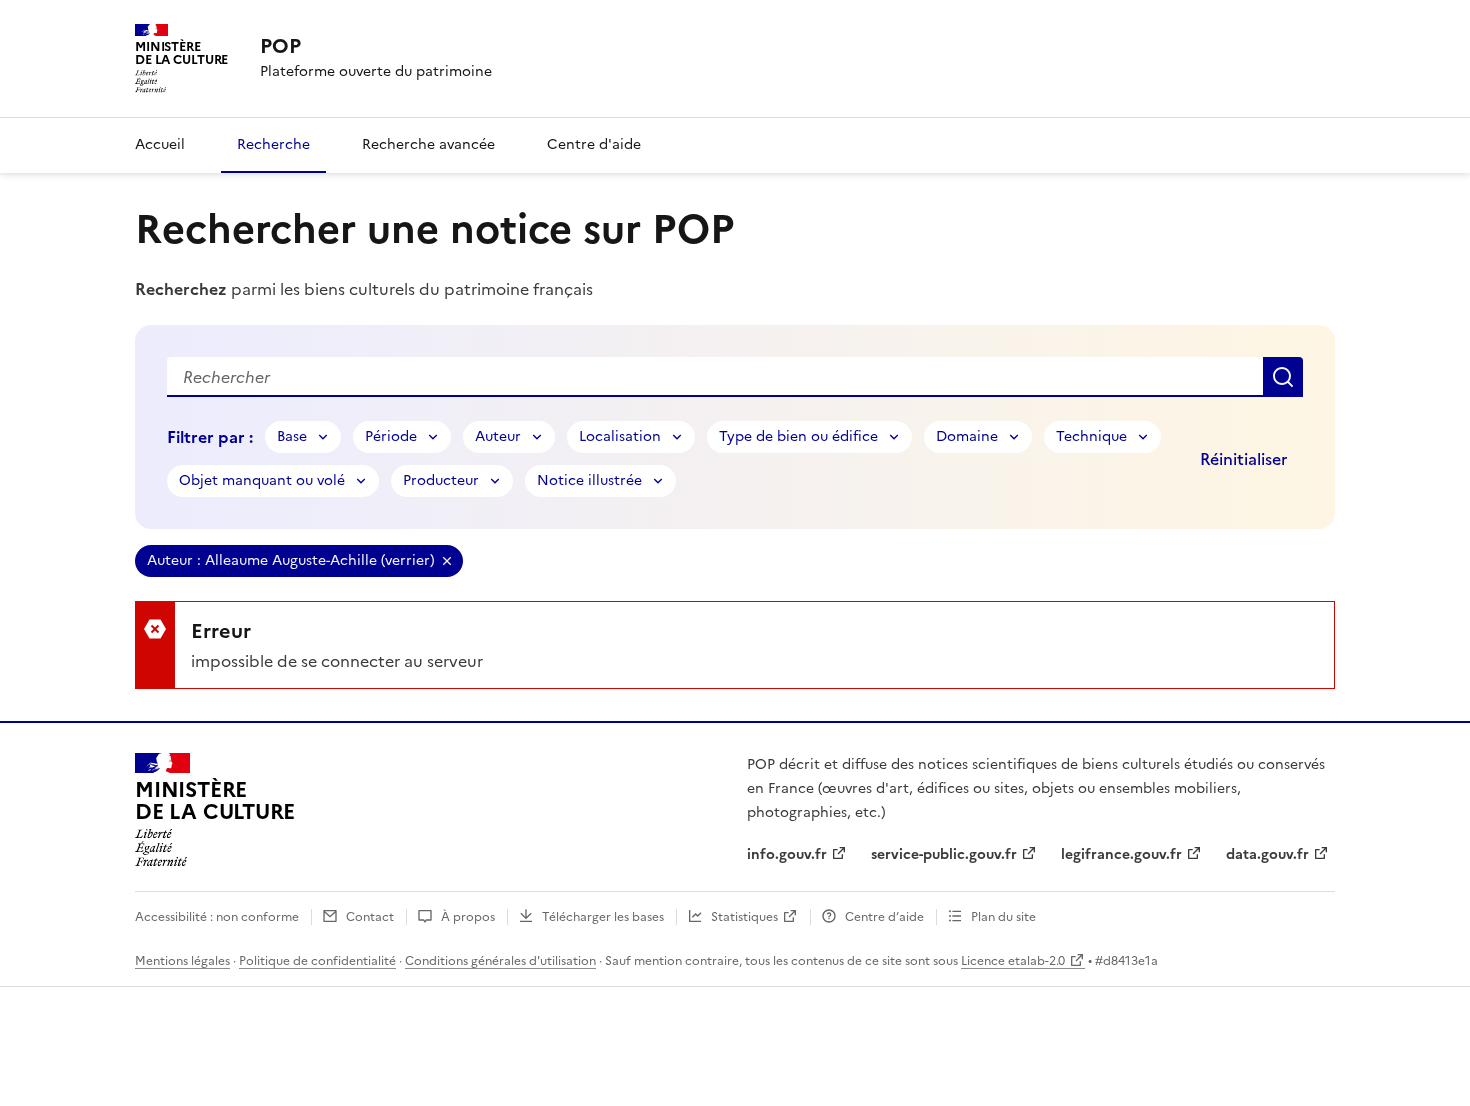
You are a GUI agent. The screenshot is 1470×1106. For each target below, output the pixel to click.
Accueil (160, 144)
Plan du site (1003, 917)
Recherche (273, 144)
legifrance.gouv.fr (1121, 854)
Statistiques (744, 917)
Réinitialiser (1243, 459)
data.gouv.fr (1267, 854)
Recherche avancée (428, 144)
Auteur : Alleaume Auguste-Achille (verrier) (291, 560)
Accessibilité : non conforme (217, 917)
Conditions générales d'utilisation (500, 961)
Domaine (967, 436)
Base (292, 436)
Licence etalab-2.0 (1013, 961)
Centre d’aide (884, 917)
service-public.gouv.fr (944, 854)
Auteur (498, 436)
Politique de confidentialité (317, 961)
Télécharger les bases (603, 917)
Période (391, 436)
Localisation (620, 436)
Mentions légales (182, 961)
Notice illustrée (589, 480)
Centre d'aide (594, 144)
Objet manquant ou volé (262, 480)
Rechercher (1283, 377)
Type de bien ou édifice (798, 436)
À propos (468, 917)
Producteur (441, 480)
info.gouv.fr (787, 854)
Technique (1091, 436)
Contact (370, 917)
